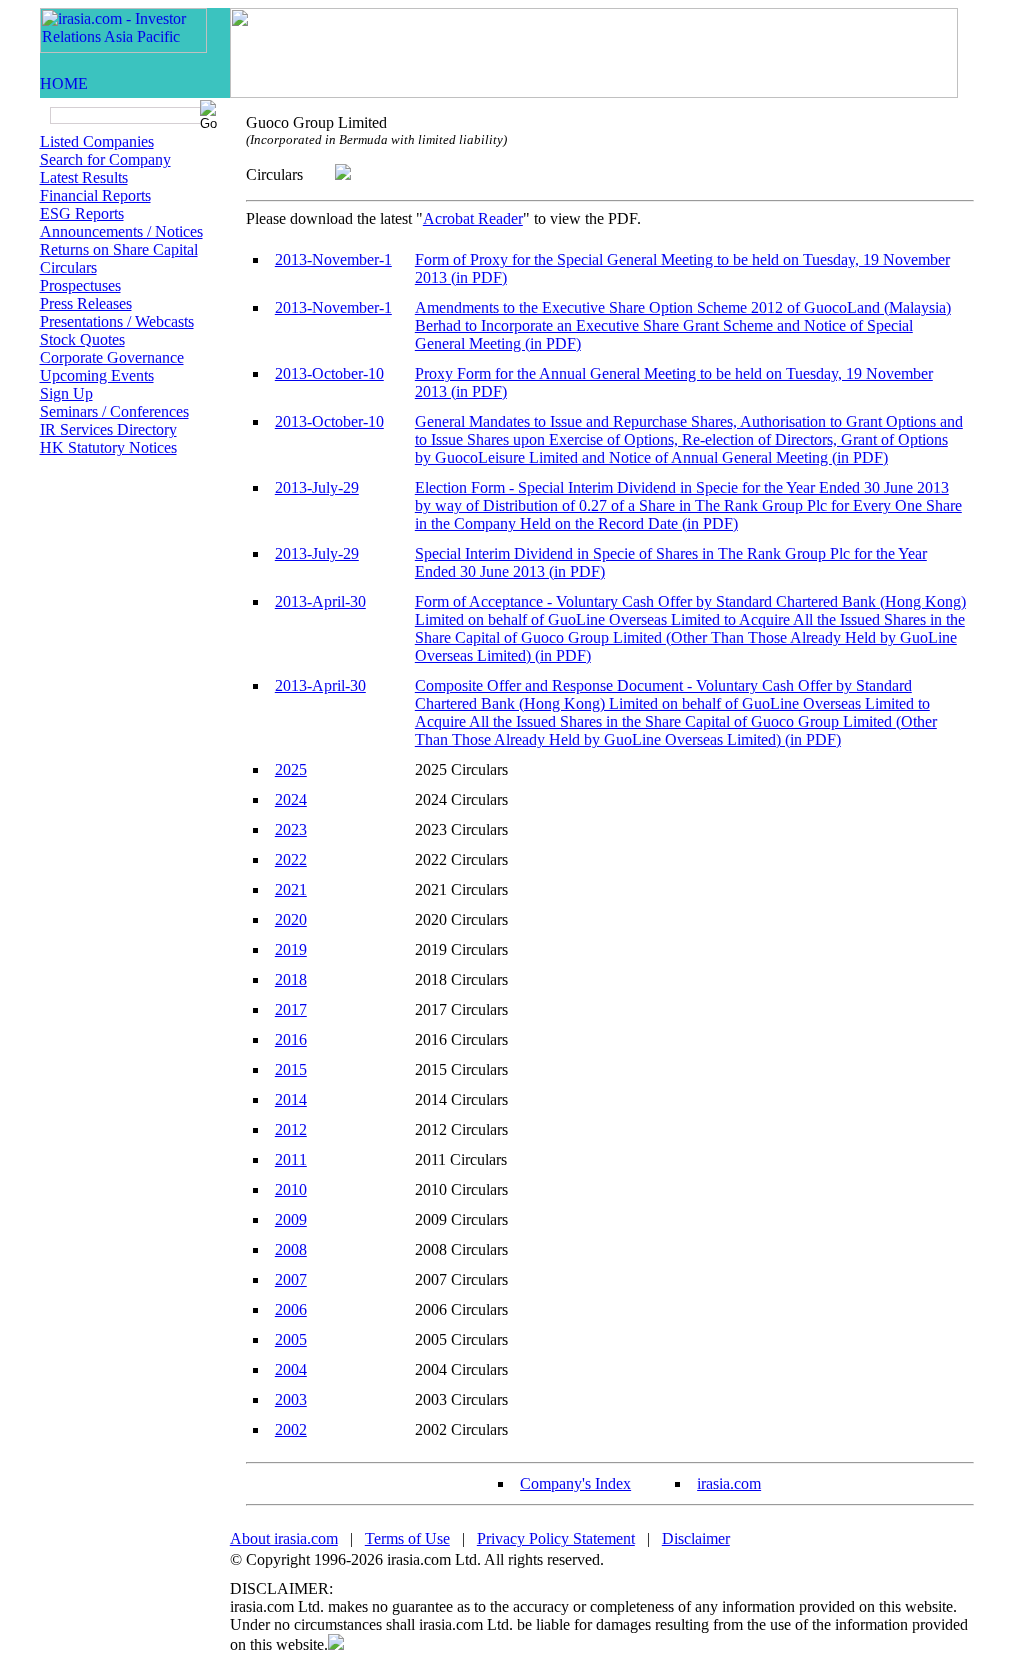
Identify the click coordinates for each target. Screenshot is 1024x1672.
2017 (291, 1009)
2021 (291, 889)
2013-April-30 (320, 601)
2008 (291, 1249)
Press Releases (86, 303)
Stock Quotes (82, 339)
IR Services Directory (108, 429)
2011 (291, 1159)
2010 (291, 1189)
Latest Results (84, 177)
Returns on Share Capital (119, 249)
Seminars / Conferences (114, 411)
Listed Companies (97, 141)
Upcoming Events (97, 375)
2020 (291, 919)
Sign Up (66, 393)
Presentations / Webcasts (117, 321)
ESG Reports (82, 213)
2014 (291, 1099)
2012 (291, 1129)
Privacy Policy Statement (556, 1538)
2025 (291, 769)
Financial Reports (95, 195)
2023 (291, 829)
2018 (291, 979)
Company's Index (575, 1483)
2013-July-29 (317, 487)
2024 (291, 799)
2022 (291, 859)
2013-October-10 (329, 373)
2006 (291, 1309)
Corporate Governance (112, 357)
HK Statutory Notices (108, 447)
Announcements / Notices (121, 231)
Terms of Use (407, 1538)
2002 (291, 1429)
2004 (291, 1369)
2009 (291, 1219)
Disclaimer (696, 1538)
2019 (291, 949)
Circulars (68, 267)
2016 (291, 1039)
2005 (291, 1339)
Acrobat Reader (473, 218)
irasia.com (729, 1483)
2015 (291, 1069)
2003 (291, 1399)
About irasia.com (284, 1538)
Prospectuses (80, 285)
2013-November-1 (333, 259)
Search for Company (105, 159)
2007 (291, 1279)
